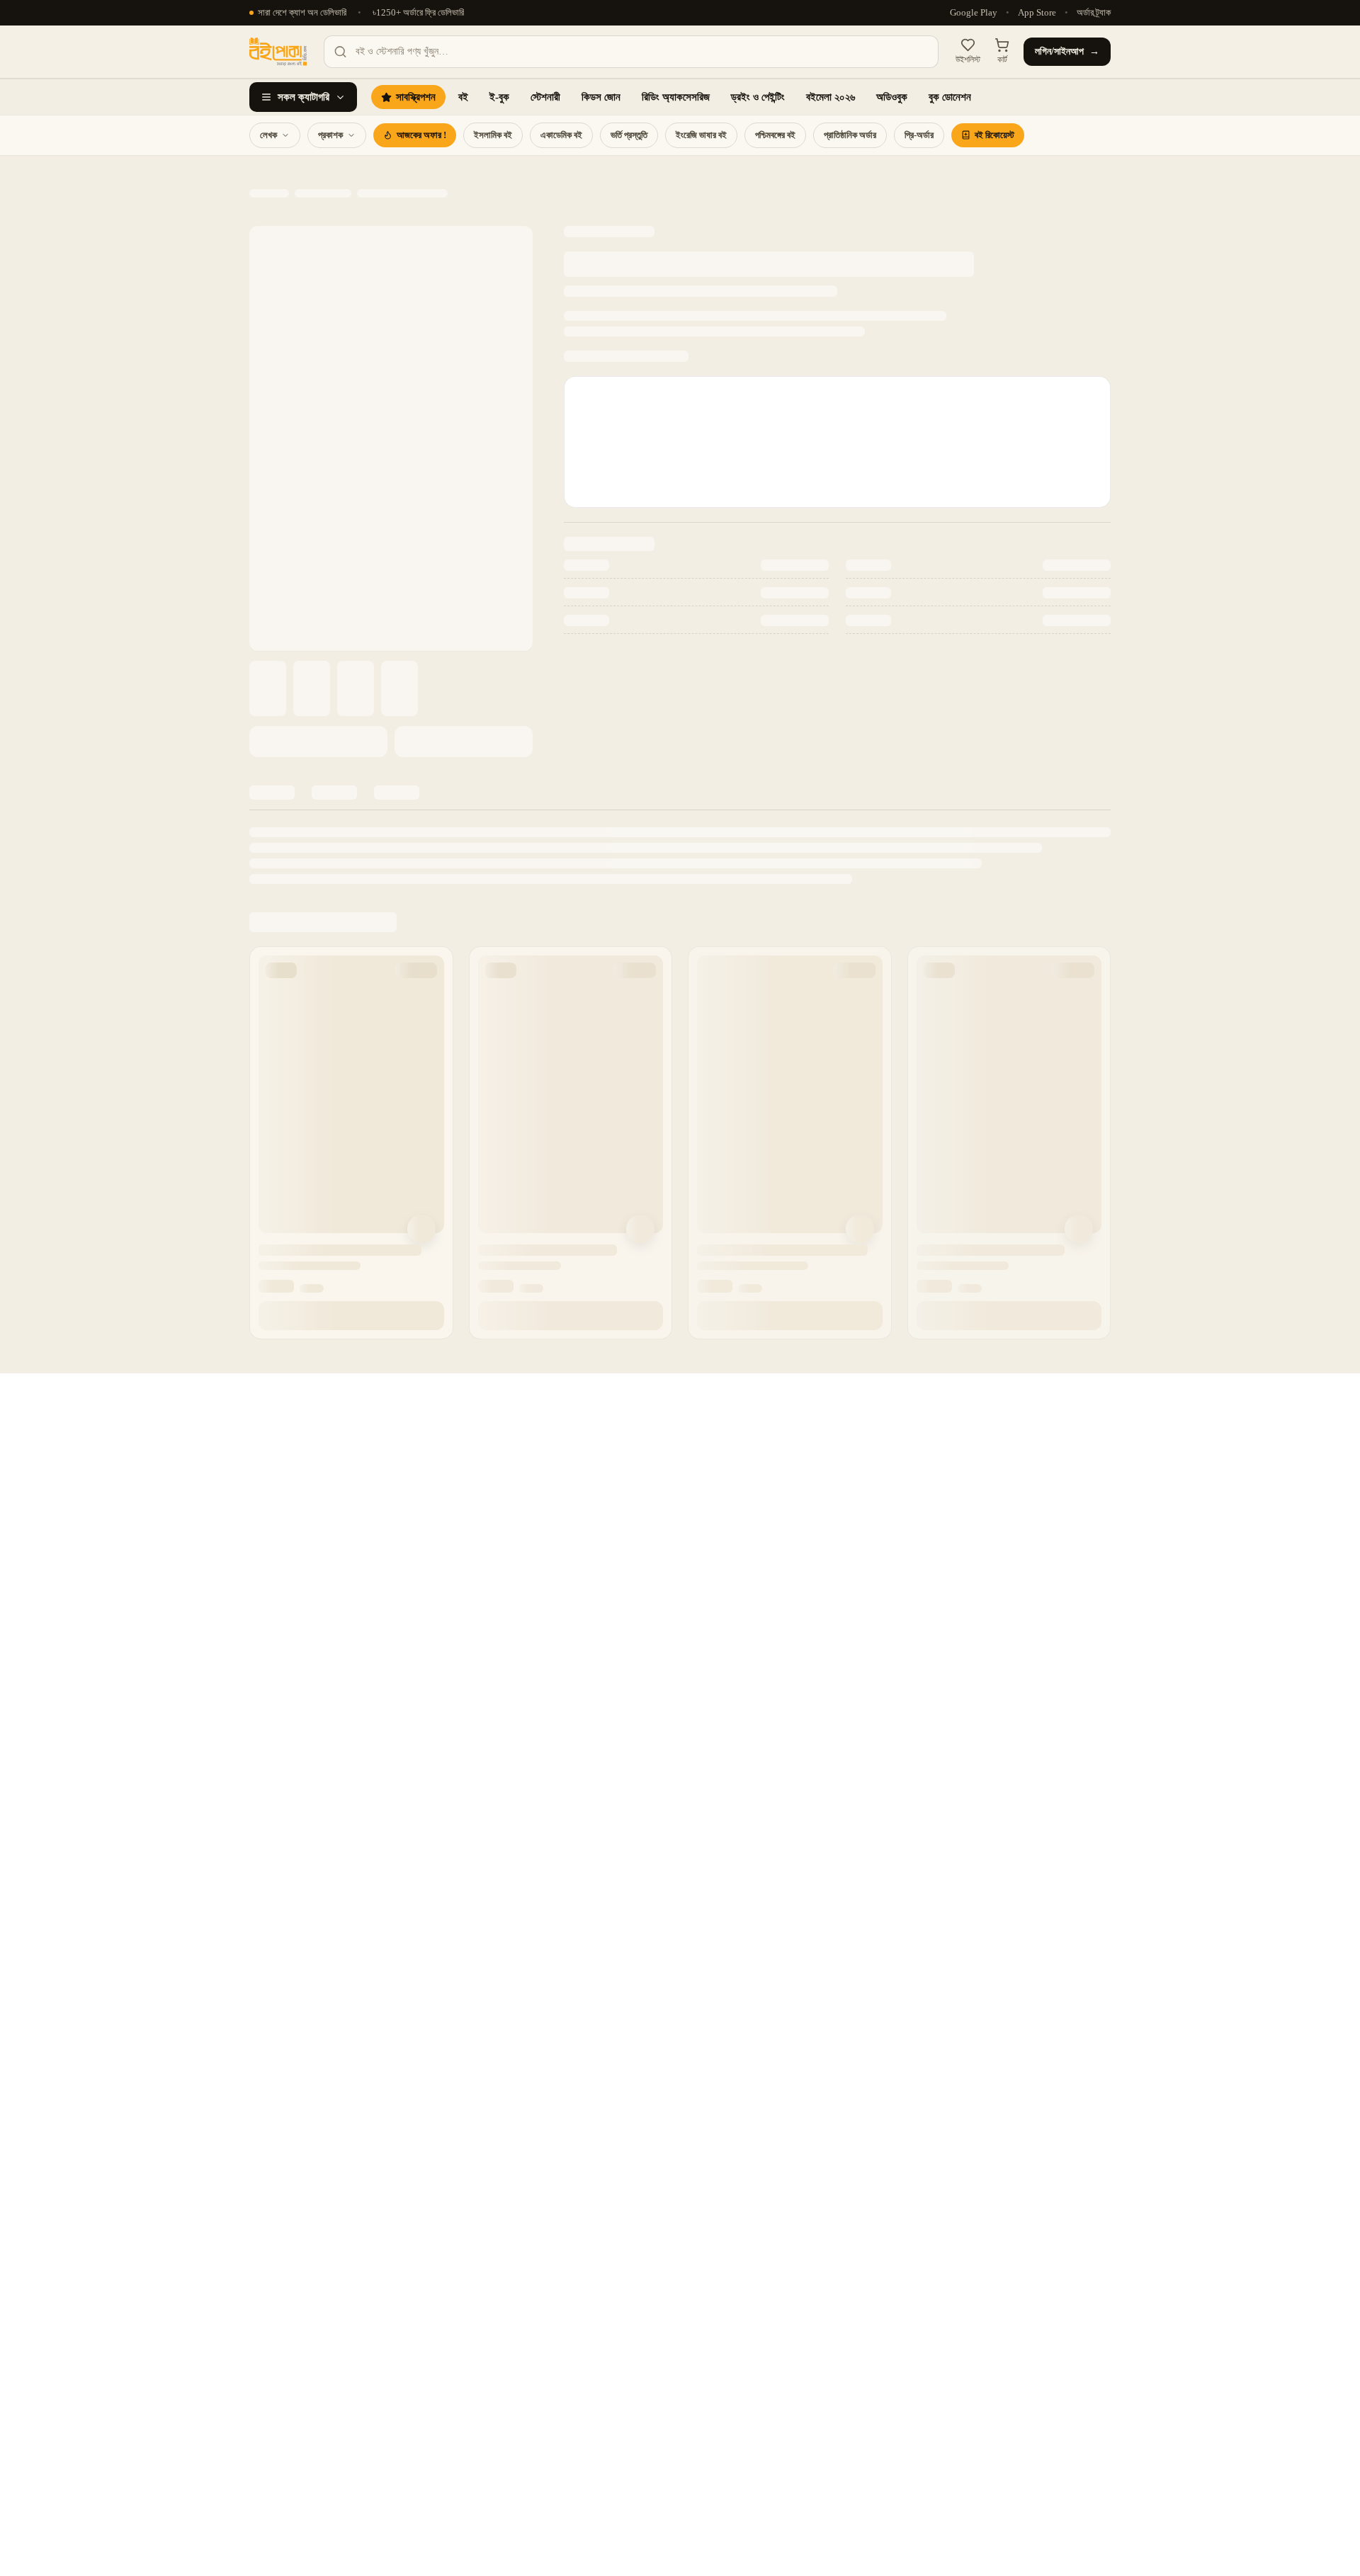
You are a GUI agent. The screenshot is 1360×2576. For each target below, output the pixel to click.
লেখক (268, 135)
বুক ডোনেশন (950, 97)
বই (463, 97)
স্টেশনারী (545, 97)
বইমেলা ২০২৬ (831, 97)
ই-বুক (499, 97)
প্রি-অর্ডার (919, 135)
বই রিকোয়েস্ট (994, 135)
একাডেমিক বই (561, 135)
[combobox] (631, 52)
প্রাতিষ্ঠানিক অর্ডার (850, 135)
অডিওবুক (892, 97)
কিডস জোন (601, 97)
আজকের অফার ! (421, 135)
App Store (1037, 13)
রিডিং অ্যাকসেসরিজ (676, 97)
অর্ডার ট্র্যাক (1094, 13)
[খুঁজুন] (340, 52)
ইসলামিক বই (493, 135)
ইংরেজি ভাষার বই (701, 135)
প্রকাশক (330, 135)
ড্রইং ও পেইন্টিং (758, 97)
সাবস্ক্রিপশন (416, 97)
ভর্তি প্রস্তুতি (629, 135)
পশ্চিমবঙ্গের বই (775, 135)
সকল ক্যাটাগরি (304, 97)
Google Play (974, 13)
